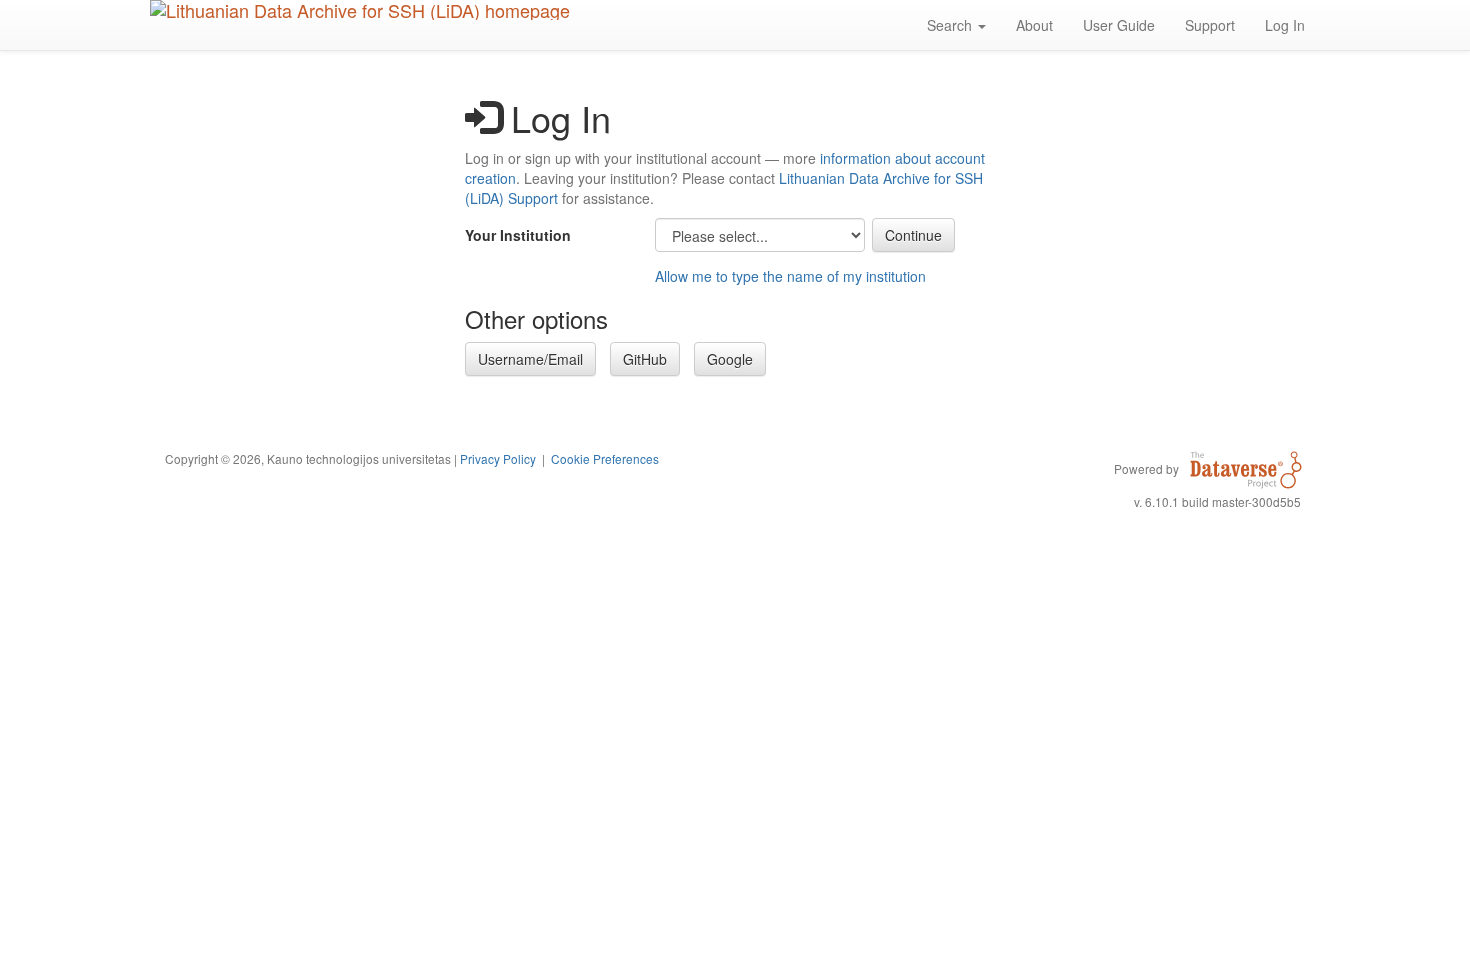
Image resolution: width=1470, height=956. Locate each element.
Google (730, 359)
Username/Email (530, 359)
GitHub (645, 359)
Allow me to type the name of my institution (790, 276)
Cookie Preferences (605, 458)
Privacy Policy (498, 458)
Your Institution (518, 235)
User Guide (1119, 25)
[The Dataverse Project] (1246, 468)
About (1034, 25)
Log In (1285, 25)
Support (1210, 25)
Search (951, 25)
